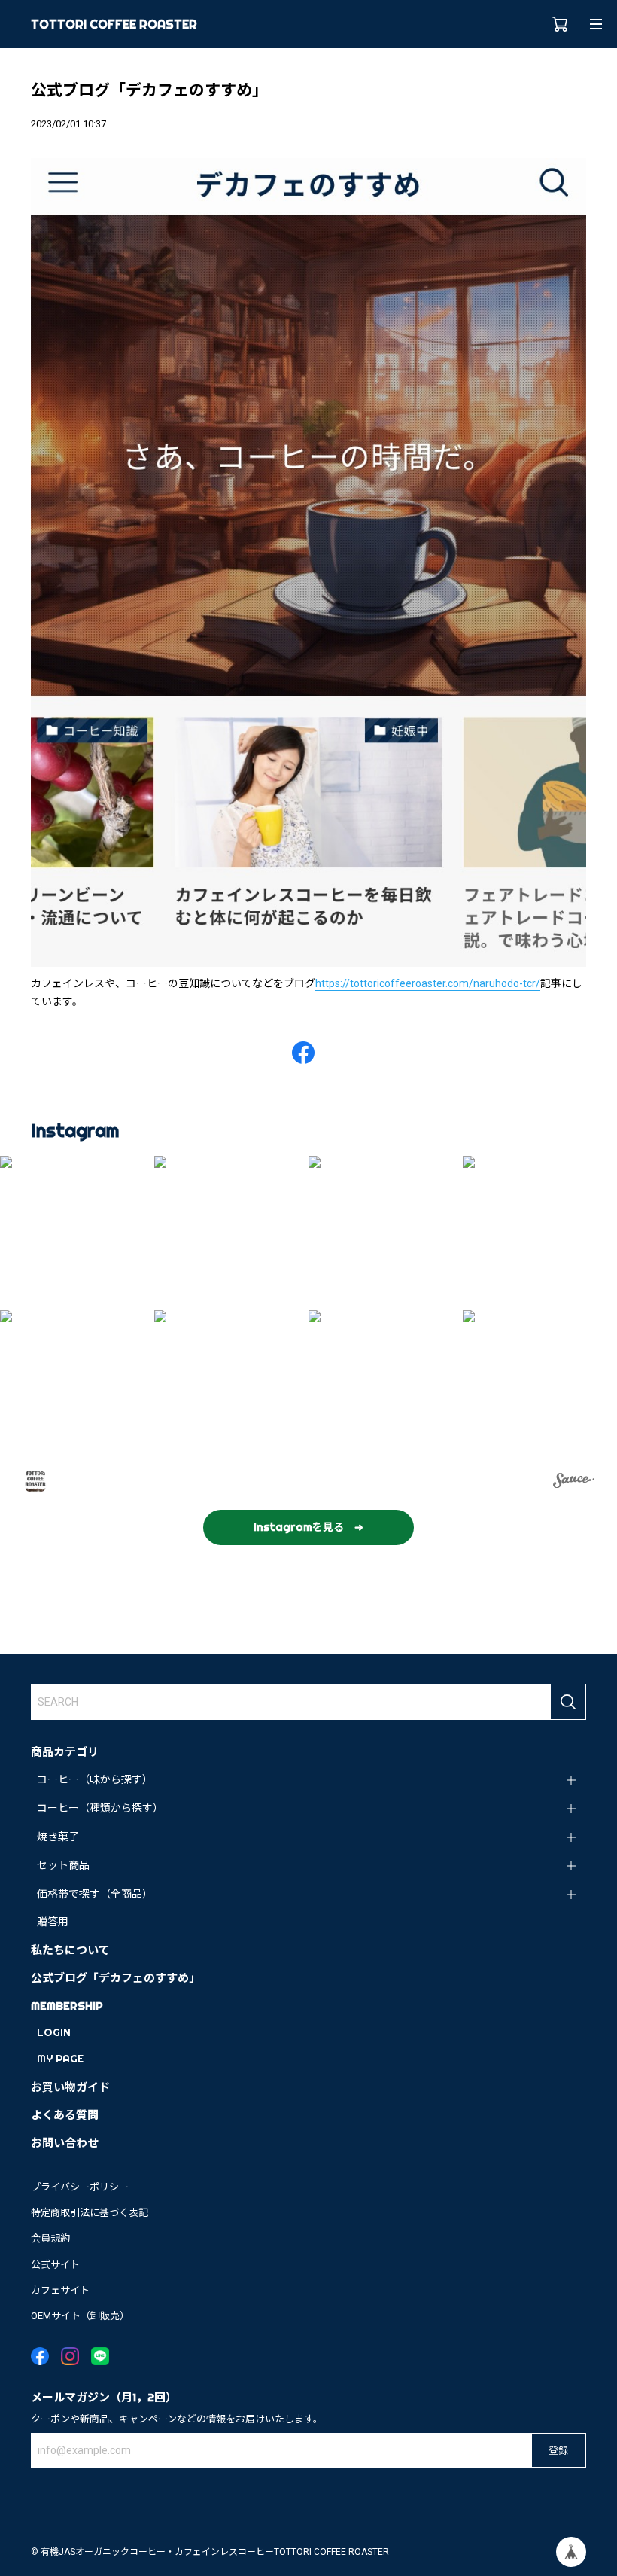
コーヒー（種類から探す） (100, 1808)
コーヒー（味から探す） (95, 1779)
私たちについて (70, 1950)
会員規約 (50, 2238)
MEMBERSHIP (67, 2006)
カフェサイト (60, 2290)
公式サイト (55, 2265)
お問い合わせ (65, 2143)
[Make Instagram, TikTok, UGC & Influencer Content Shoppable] (574, 1483)
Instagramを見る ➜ (308, 1527)
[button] (77, 1233)
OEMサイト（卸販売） (80, 2316)
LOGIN (54, 2032)
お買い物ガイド (70, 2087)
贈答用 (53, 1922)
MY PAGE (60, 2059)
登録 (558, 2450)
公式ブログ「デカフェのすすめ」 (115, 1978)
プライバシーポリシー (80, 2187)
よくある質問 (65, 2115)
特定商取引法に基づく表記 (90, 2213)
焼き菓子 (58, 1837)
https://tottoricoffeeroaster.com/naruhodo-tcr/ (428, 983)
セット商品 (63, 1865)
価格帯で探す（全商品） (95, 1894)
